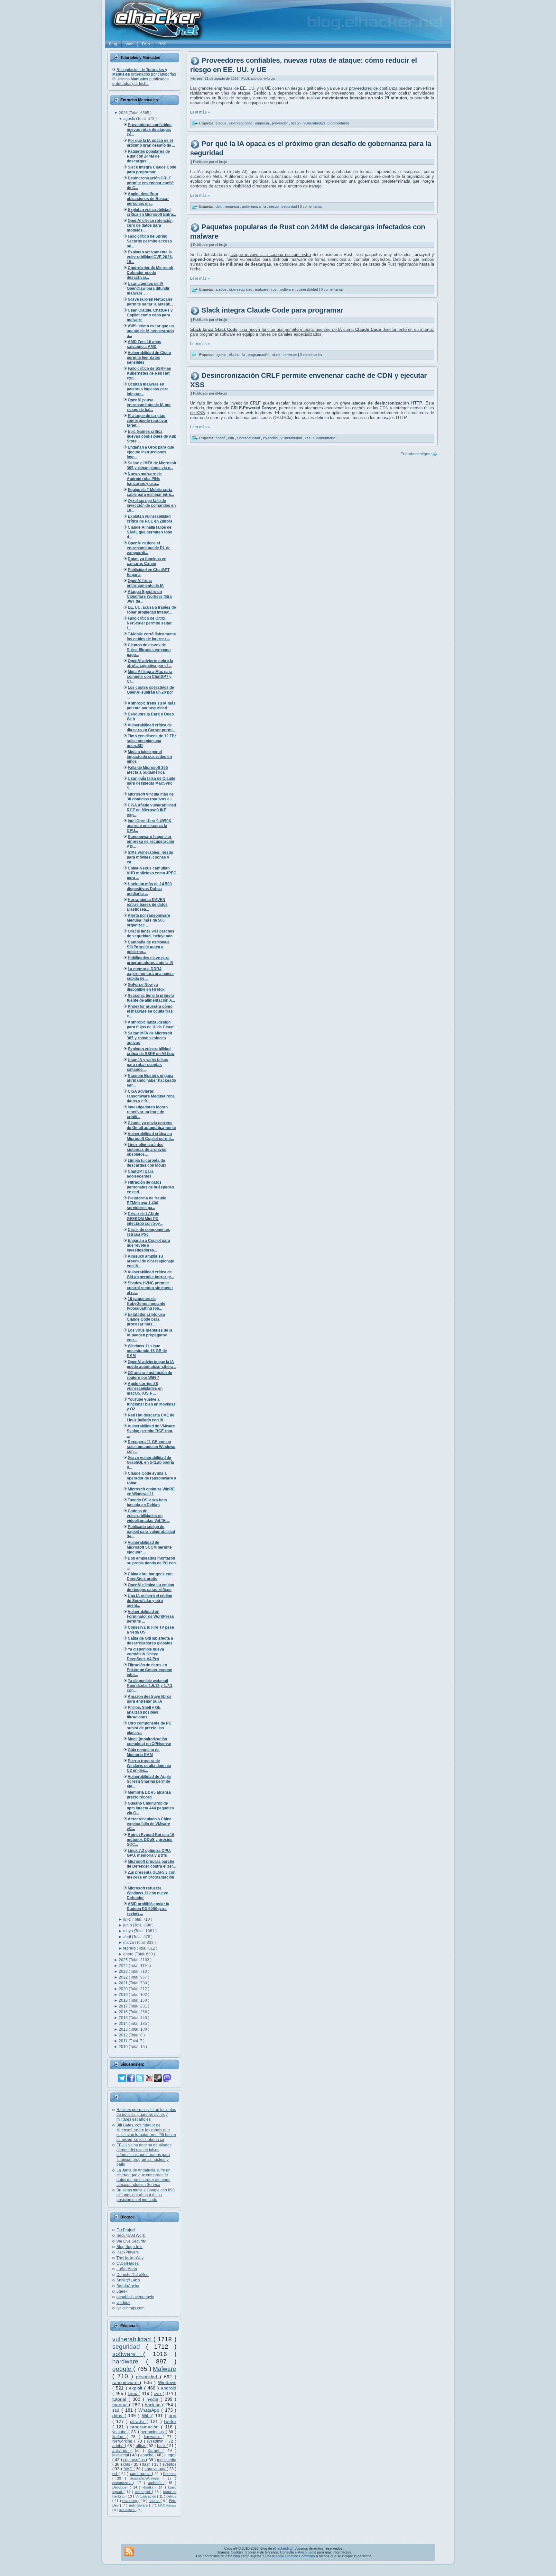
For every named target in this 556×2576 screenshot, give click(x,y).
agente (221, 355)
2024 (124, 1966)
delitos (171, 2496)
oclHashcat (128, 2510)
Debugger (121, 2487)
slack (277, 355)
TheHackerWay (130, 2258)
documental (123, 2483)
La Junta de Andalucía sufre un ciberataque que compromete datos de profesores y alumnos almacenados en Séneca (144, 2177)
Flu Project (126, 2230)
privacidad (148, 2377)
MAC (129, 2469)
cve (158, 2393)
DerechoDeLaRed (133, 2275)
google (123, 2369)
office (141, 2446)
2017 (124, 2006)
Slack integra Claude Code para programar (272, 310)
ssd (117, 2410)
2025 (124, 1960)
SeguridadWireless (146, 2478)
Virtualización (146, 2496)
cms (127, 2464)
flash (147, 2464)
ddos (118, 2416)
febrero (130, 1948)
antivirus (121, 2451)
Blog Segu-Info (130, 2247)
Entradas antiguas (417, 454)
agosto (130, 119)
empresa (263, 123)
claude (235, 355)
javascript (121, 2455)
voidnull (123, 2303)
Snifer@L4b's (128, 2280)
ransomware (126, 2382)
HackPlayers (128, 2252)
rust (275, 289)
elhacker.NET (283, 2548)
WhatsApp (150, 2410)
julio (127, 1919)
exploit (137, 2388)
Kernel (155, 2451)
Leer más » (200, 112)
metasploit (144, 2492)
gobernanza (252, 206)
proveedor (280, 123)
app (172, 2416)
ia (265, 206)
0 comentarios (339, 123)
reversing (130, 2501)
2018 (124, 2000)
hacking (153, 2405)
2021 (124, 1983)
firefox (119, 2437)
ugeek (122, 2291)
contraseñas (135, 2460)
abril (128, 1937)
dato (219, 206)
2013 (124, 2029)
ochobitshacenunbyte (135, 2297)
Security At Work (131, 2235)
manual (121, 2405)
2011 (124, 2041)
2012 (124, 2035)
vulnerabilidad (133, 2339)
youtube (120, 2432)
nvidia (153, 2399)
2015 (124, 2018)
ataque (221, 123)
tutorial (120, 2399)
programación (146, 2427)
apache (147, 2455)
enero (129, 1954)
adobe (119, 2446)
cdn (232, 438)
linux (133, 2393)
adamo (155, 2501)
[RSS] (129, 2552)
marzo (129, 1943)
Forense (170, 2474)
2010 (124, 2047)
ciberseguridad (241, 123)
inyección (271, 438)
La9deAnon (127, 2269)
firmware (153, 2437)
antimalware (139, 2505)
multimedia (167, 2460)
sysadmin (156, 2441)
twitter (170, 2421)
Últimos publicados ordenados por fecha (140, 81)
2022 (124, 1977)
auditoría (156, 2483)
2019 (124, 1995)
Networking (123, 2441)
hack (162, 2446)
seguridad (129, 2347)
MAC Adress (167, 2505)
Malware (165, 2369)
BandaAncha (128, 2286)
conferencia (141, 2474)
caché (221, 438)
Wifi (147, 2416)
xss (308, 438)
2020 (124, 1989)
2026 (124, 113)
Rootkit (149, 2487)
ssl (115, 2474)
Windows (167, 2382)
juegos (170, 2455)
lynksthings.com (130, 2308)
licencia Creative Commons (294, 2556)
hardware (129, 2361)
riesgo (296, 123)
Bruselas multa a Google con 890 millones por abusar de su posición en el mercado (146, 2195)
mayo (129, 1931)
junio (128, 1925)
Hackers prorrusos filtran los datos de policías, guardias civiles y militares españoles (146, 2115)
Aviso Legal (307, 2552)
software (128, 2354)
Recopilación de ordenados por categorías (144, 72)
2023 (124, 1971)
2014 (124, 2024)
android (169, 2388)
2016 (124, 2012)
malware (262, 289)
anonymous (155, 2469)
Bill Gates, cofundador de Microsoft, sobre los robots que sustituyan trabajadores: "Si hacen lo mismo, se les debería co (146, 2132)
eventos (169, 2464)
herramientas (153, 2432)
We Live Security (131, 2241)
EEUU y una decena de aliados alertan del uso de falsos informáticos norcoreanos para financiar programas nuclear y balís (144, 2155)
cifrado (138, 2421)
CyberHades (128, 2263)
